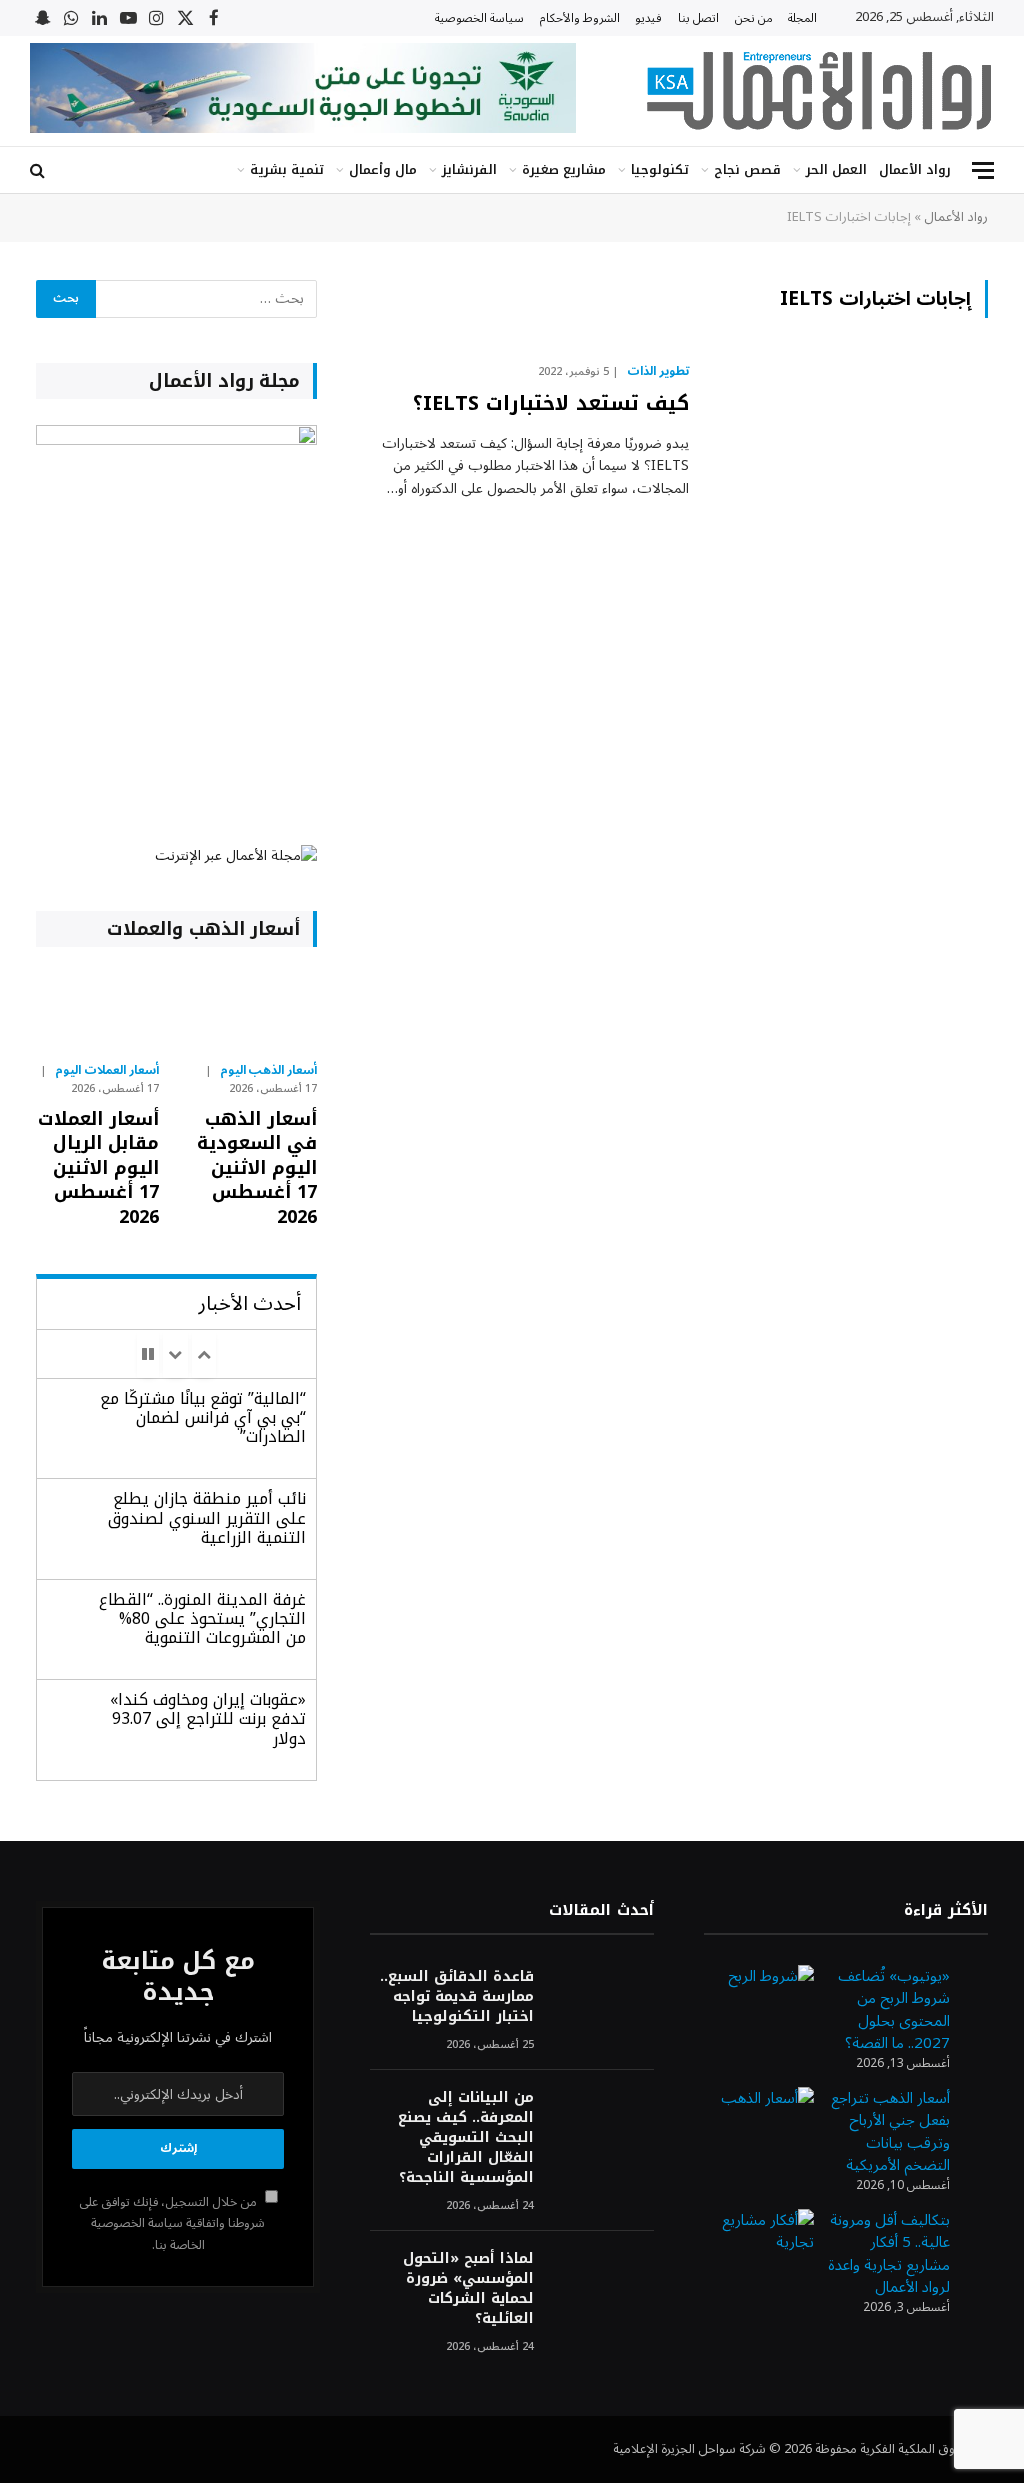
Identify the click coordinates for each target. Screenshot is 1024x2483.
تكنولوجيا (660, 170)
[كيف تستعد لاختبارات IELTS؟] (851, 445)
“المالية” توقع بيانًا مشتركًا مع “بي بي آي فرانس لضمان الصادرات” (203, 1417)
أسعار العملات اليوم (107, 1071)
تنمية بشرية (287, 170)
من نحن (754, 18)
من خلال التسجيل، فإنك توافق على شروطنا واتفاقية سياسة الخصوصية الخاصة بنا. (172, 2223)
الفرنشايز (469, 170)
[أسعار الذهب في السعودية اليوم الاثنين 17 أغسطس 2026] (256, 1009)
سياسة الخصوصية (479, 18)
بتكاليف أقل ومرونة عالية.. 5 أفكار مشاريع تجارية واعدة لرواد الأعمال (889, 2254)
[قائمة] (983, 170)
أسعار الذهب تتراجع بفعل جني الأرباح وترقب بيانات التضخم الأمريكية (890, 2132)
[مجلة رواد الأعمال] (819, 91)
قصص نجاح (747, 170)
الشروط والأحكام (580, 18)
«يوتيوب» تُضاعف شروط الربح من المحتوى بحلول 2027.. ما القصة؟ (894, 2010)
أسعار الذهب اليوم (269, 1071)
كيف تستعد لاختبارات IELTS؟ (551, 403)
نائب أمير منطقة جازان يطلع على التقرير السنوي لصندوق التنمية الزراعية (207, 1517)
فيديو (648, 18)
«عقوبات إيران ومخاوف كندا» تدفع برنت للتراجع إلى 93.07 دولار (208, 1718)
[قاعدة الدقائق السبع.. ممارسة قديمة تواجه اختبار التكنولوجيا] (603, 2003)
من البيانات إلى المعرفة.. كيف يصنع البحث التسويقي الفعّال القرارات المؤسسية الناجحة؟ (466, 2138)
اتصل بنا (698, 18)
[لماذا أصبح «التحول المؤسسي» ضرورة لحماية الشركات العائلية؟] (603, 2285)
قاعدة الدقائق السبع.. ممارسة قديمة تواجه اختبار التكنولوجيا (457, 1997)
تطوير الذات (658, 372)
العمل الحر (836, 170)
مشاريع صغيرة (564, 170)
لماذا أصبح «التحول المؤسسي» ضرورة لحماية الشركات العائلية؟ (468, 2289)
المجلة (802, 18)
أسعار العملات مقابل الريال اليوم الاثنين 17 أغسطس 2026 (98, 1168)
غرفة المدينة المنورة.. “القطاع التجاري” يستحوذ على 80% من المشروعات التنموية (202, 1618)
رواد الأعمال (915, 170)
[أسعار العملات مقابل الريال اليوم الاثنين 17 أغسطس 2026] (97, 1009)
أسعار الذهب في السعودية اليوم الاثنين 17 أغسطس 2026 (257, 1168)
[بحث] (39, 170)
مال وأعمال (383, 170)
